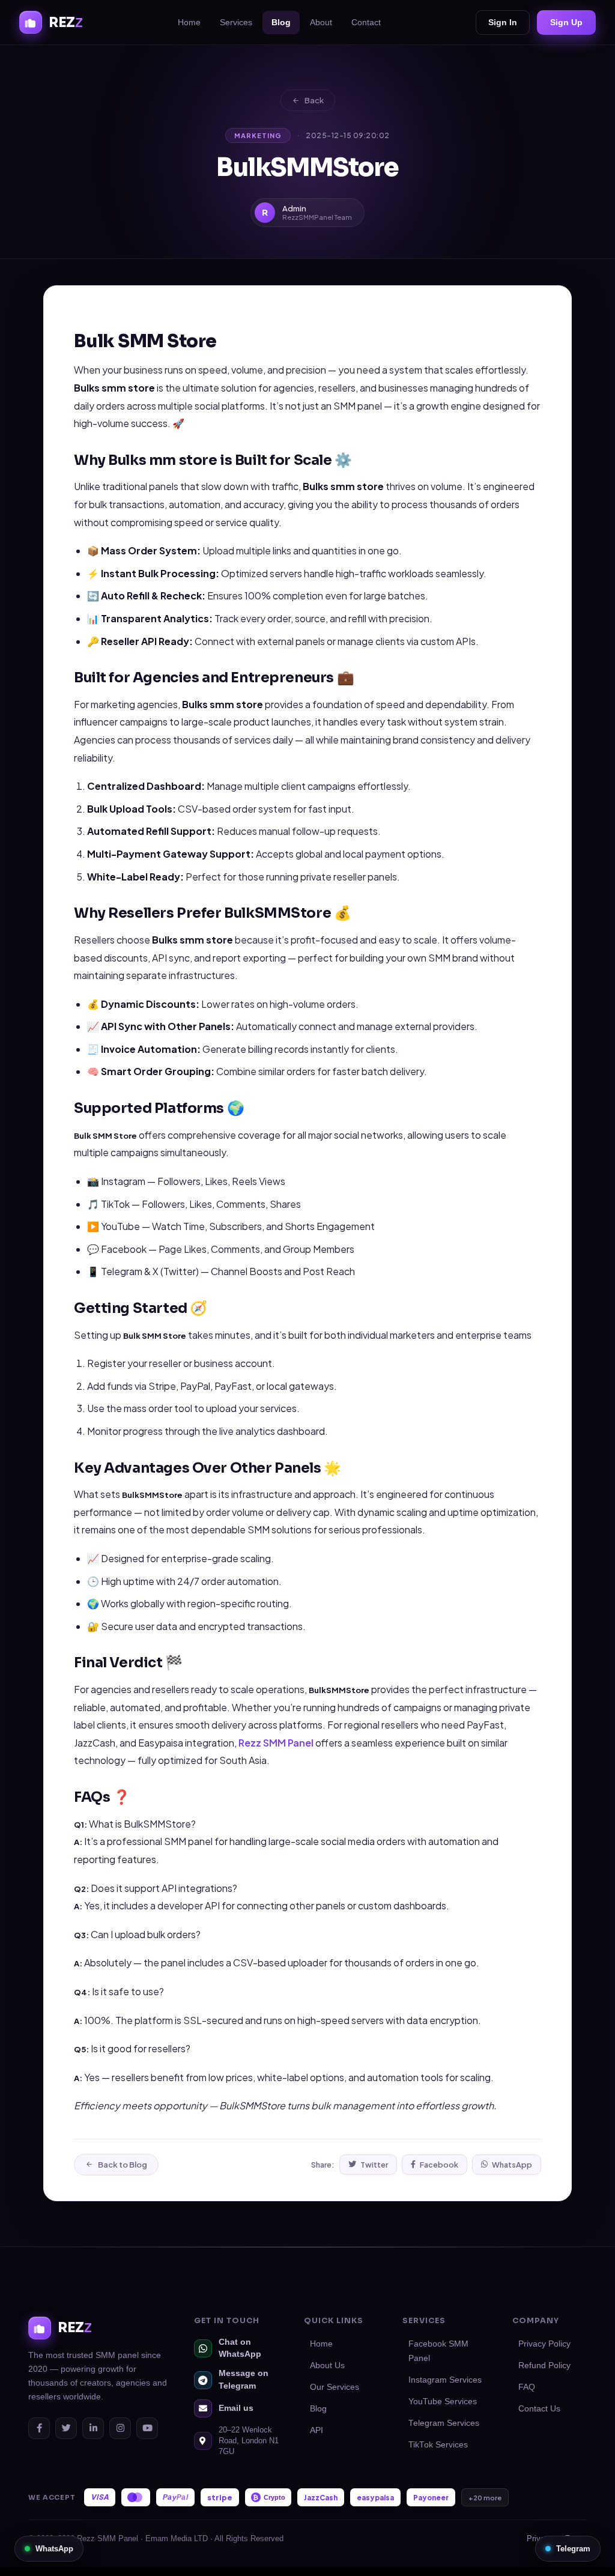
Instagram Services (445, 2380)
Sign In (503, 22)
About (321, 22)
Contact (366, 22)
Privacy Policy (544, 2344)
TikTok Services (438, 2445)
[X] (66, 2428)
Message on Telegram (244, 2379)
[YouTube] (147, 2428)
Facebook (439, 2165)
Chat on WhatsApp (240, 2348)
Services (236, 22)
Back (314, 100)
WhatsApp (512, 2165)
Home (189, 22)
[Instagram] (120, 2428)
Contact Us (539, 2409)
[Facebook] (39, 2428)
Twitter (374, 2165)
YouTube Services (443, 2402)
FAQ (527, 2387)
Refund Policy (544, 2365)
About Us (327, 2365)
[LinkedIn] (93, 2428)
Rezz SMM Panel (276, 1743)
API (317, 2430)
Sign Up (566, 22)
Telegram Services (444, 2423)
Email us (236, 2408)
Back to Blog (123, 2165)
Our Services (335, 2387)
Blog (281, 22)
